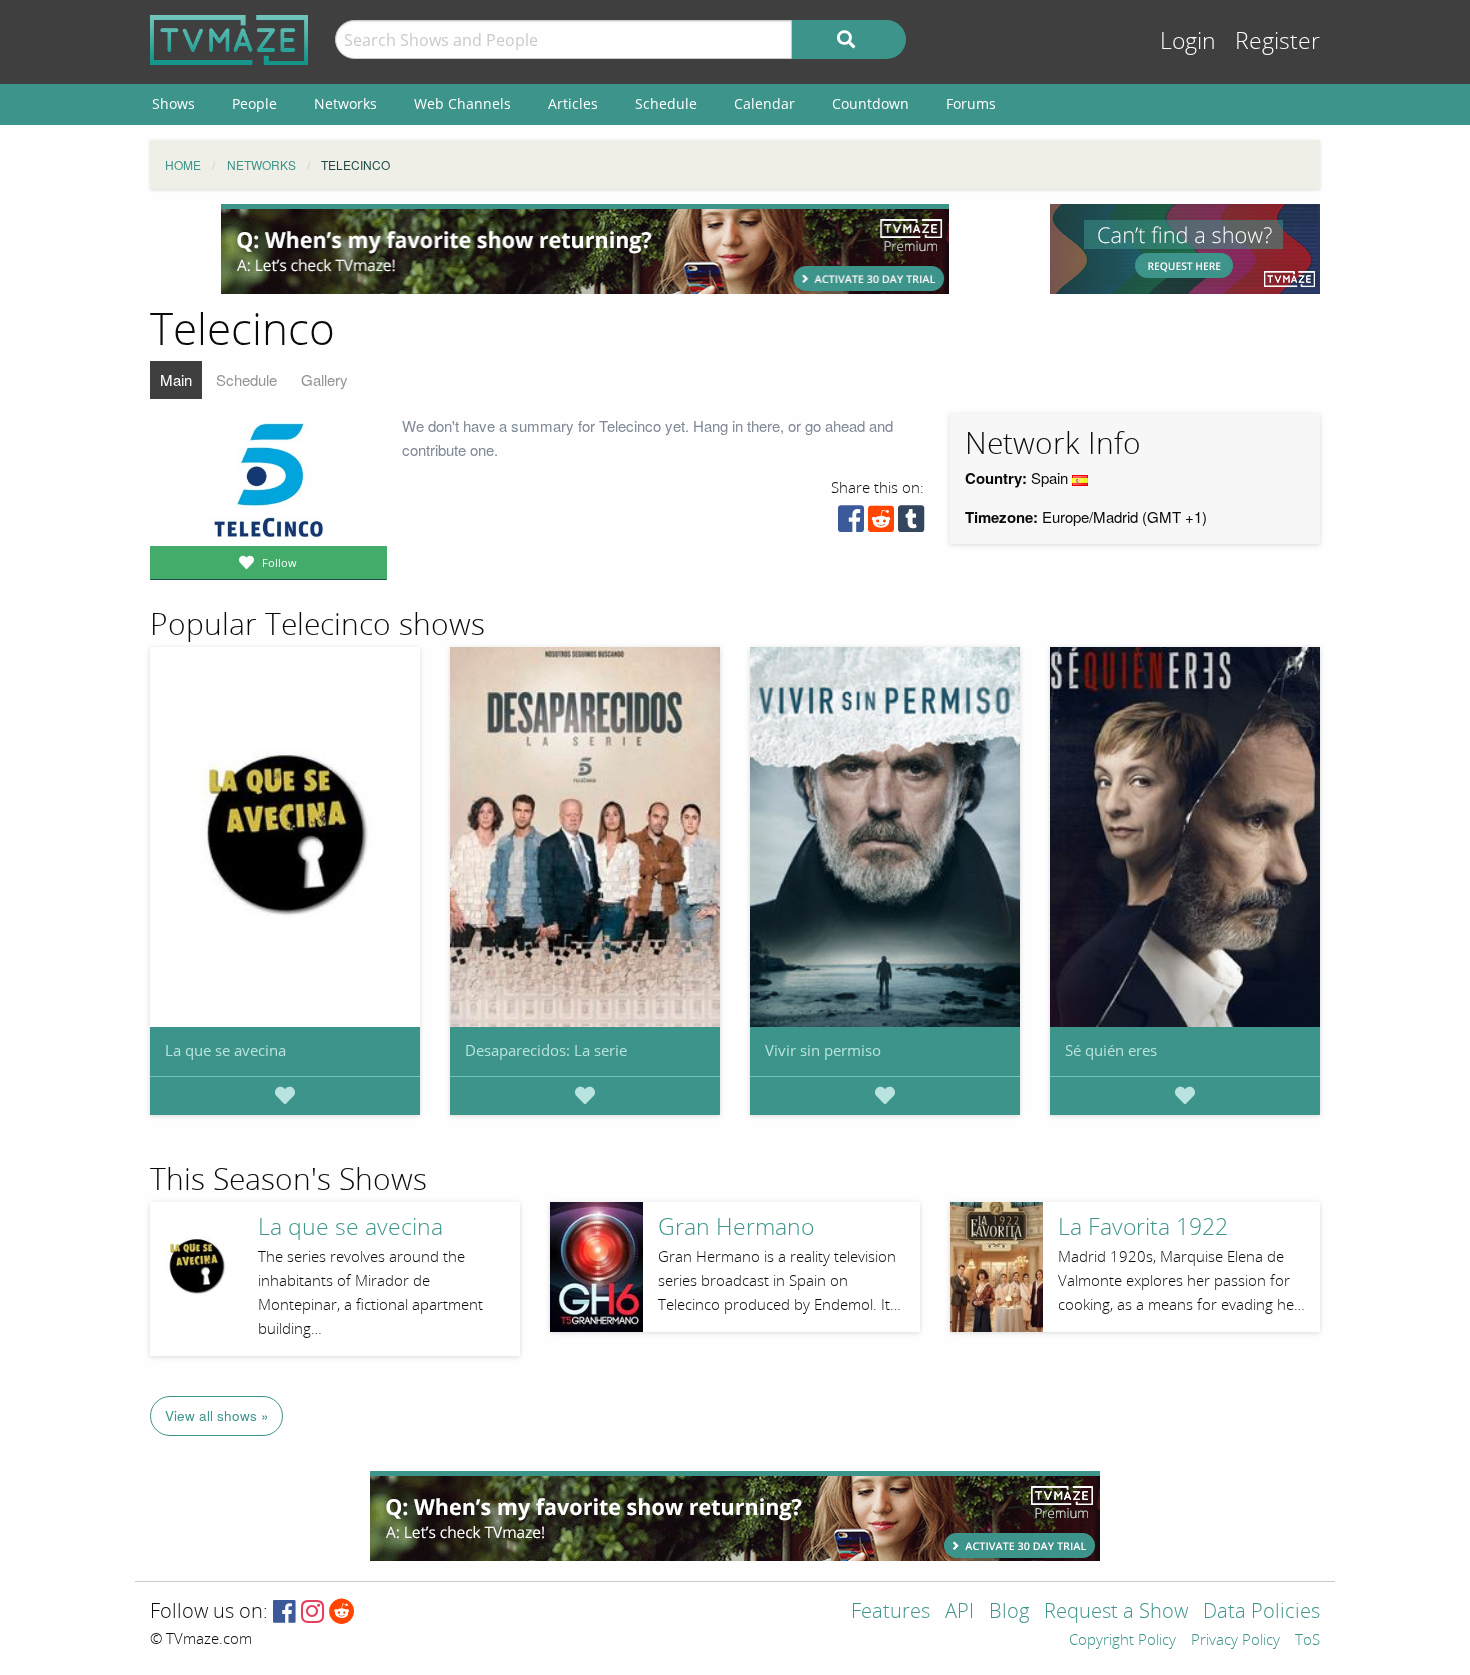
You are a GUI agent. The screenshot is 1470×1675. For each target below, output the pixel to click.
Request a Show (1116, 1612)
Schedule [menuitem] (666, 103)
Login (1188, 41)
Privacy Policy (1235, 1641)
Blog (1009, 1612)
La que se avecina (225, 1050)
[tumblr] (911, 523)
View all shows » (217, 1415)
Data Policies (1261, 1612)
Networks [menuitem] (345, 103)
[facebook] (851, 523)
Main (176, 379)
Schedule (246, 379)
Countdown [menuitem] (870, 103)
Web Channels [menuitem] (462, 103)
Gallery (324, 379)
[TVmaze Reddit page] (342, 1612)
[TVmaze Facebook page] (284, 1612)
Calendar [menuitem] (764, 103)
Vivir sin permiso (823, 1050)
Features (890, 1612)
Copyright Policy (1122, 1641)
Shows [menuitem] (173, 103)
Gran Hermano (736, 1227)
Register (1277, 41)
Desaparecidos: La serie (546, 1050)
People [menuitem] (254, 103)
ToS (1307, 1641)
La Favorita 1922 (1143, 1227)
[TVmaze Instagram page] (312, 1612)
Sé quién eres (1111, 1050)
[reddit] (881, 523)
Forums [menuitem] (971, 103)
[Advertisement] (585, 249)
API (959, 1612)
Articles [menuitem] (573, 103)
